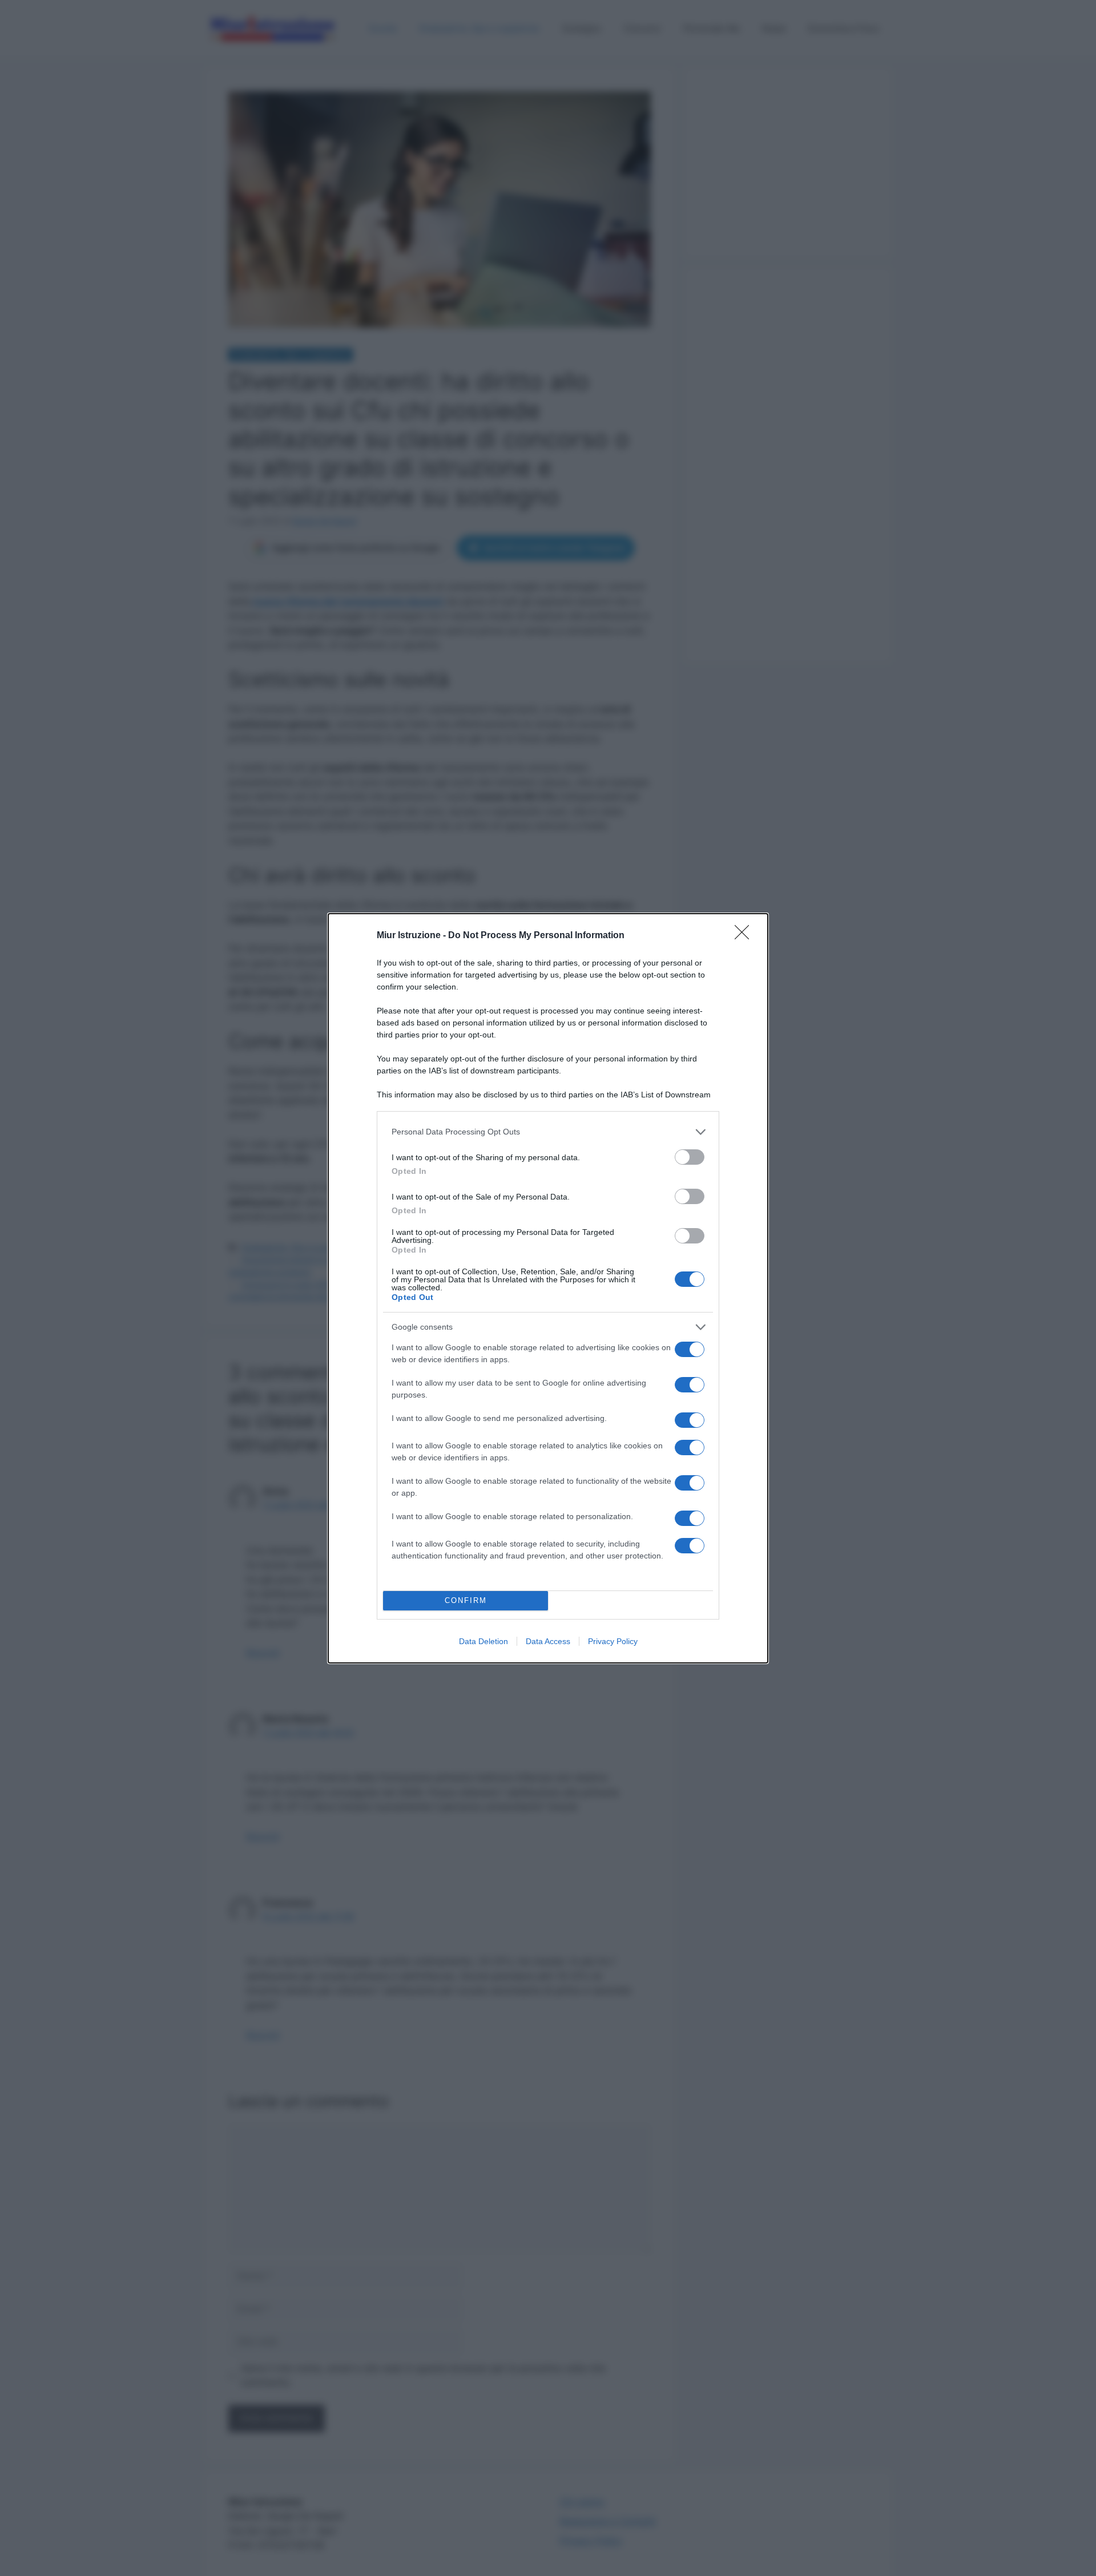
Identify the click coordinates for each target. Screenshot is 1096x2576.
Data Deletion (483, 1641)
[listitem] (548, 1132)
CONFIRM (466, 1600)
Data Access (548, 1641)
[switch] (690, 1157)
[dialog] (548, 1288)
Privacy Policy (613, 1641)
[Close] (746, 936)
